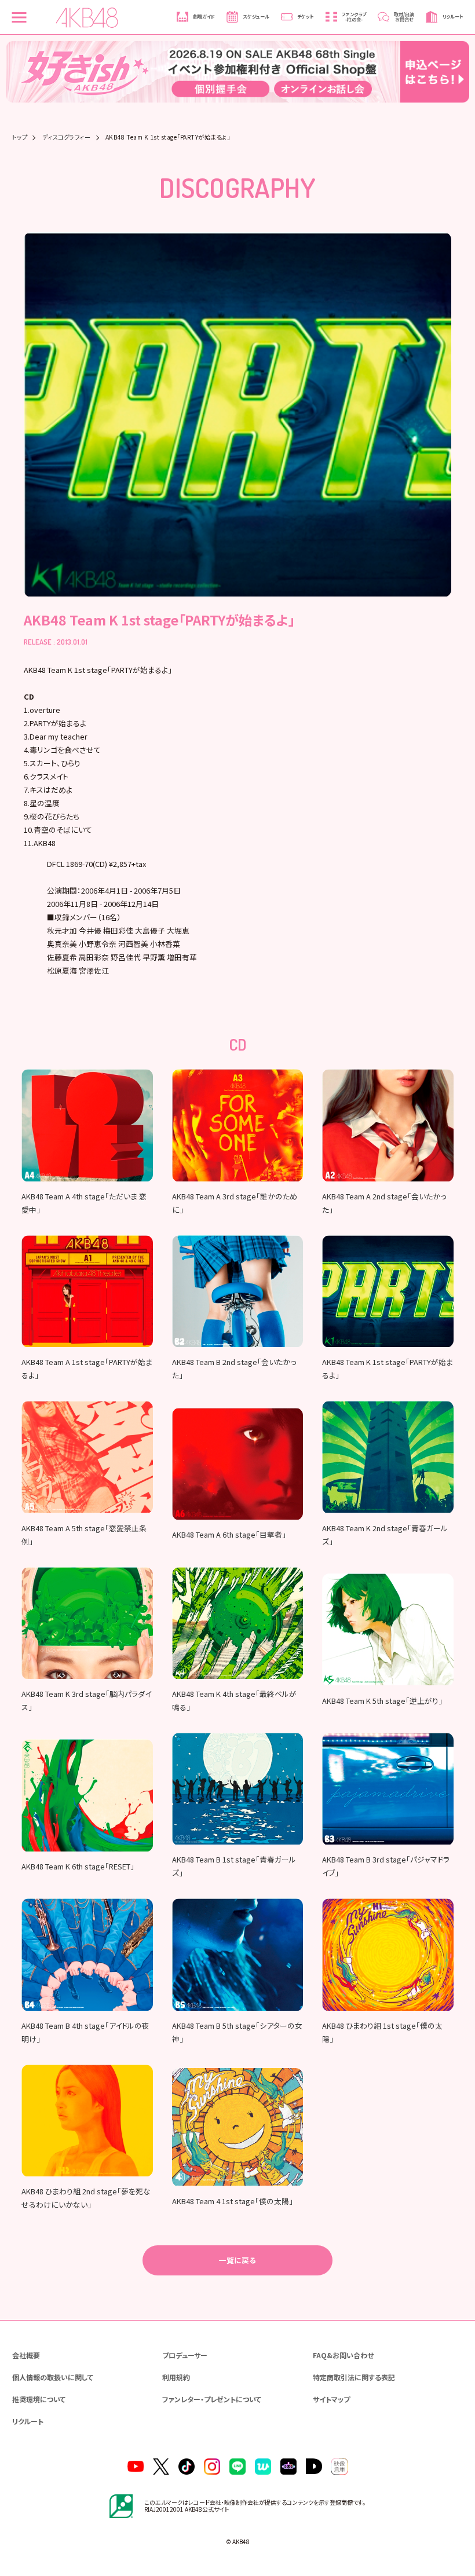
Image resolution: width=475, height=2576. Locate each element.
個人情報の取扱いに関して (53, 2377)
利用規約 (176, 2377)
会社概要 (26, 2355)
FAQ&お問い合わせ (343, 2355)
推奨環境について (39, 2399)
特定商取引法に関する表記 (354, 2377)
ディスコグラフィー (67, 137)
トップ (20, 137)
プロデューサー (185, 2355)
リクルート (28, 2421)
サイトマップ (331, 2399)
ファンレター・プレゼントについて (212, 2399)
